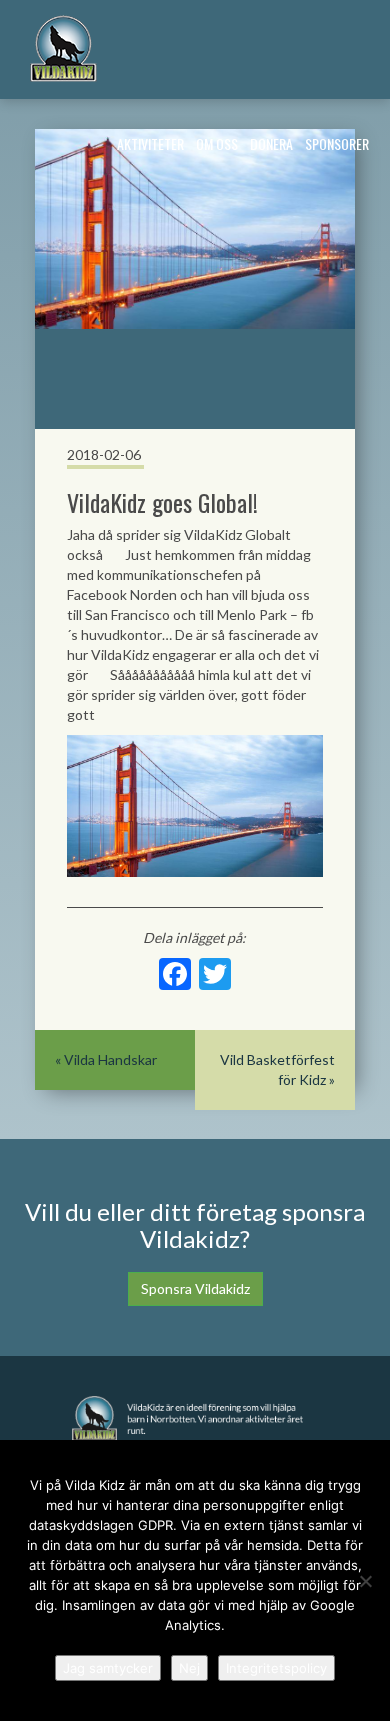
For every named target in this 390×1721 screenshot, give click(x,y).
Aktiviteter (150, 143)
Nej (189, 1668)
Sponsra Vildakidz (195, 1288)
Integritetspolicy (276, 1668)
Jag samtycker (108, 1668)
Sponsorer (337, 143)
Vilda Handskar (110, 1059)
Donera (271, 143)
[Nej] (365, 1581)
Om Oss (217, 143)
